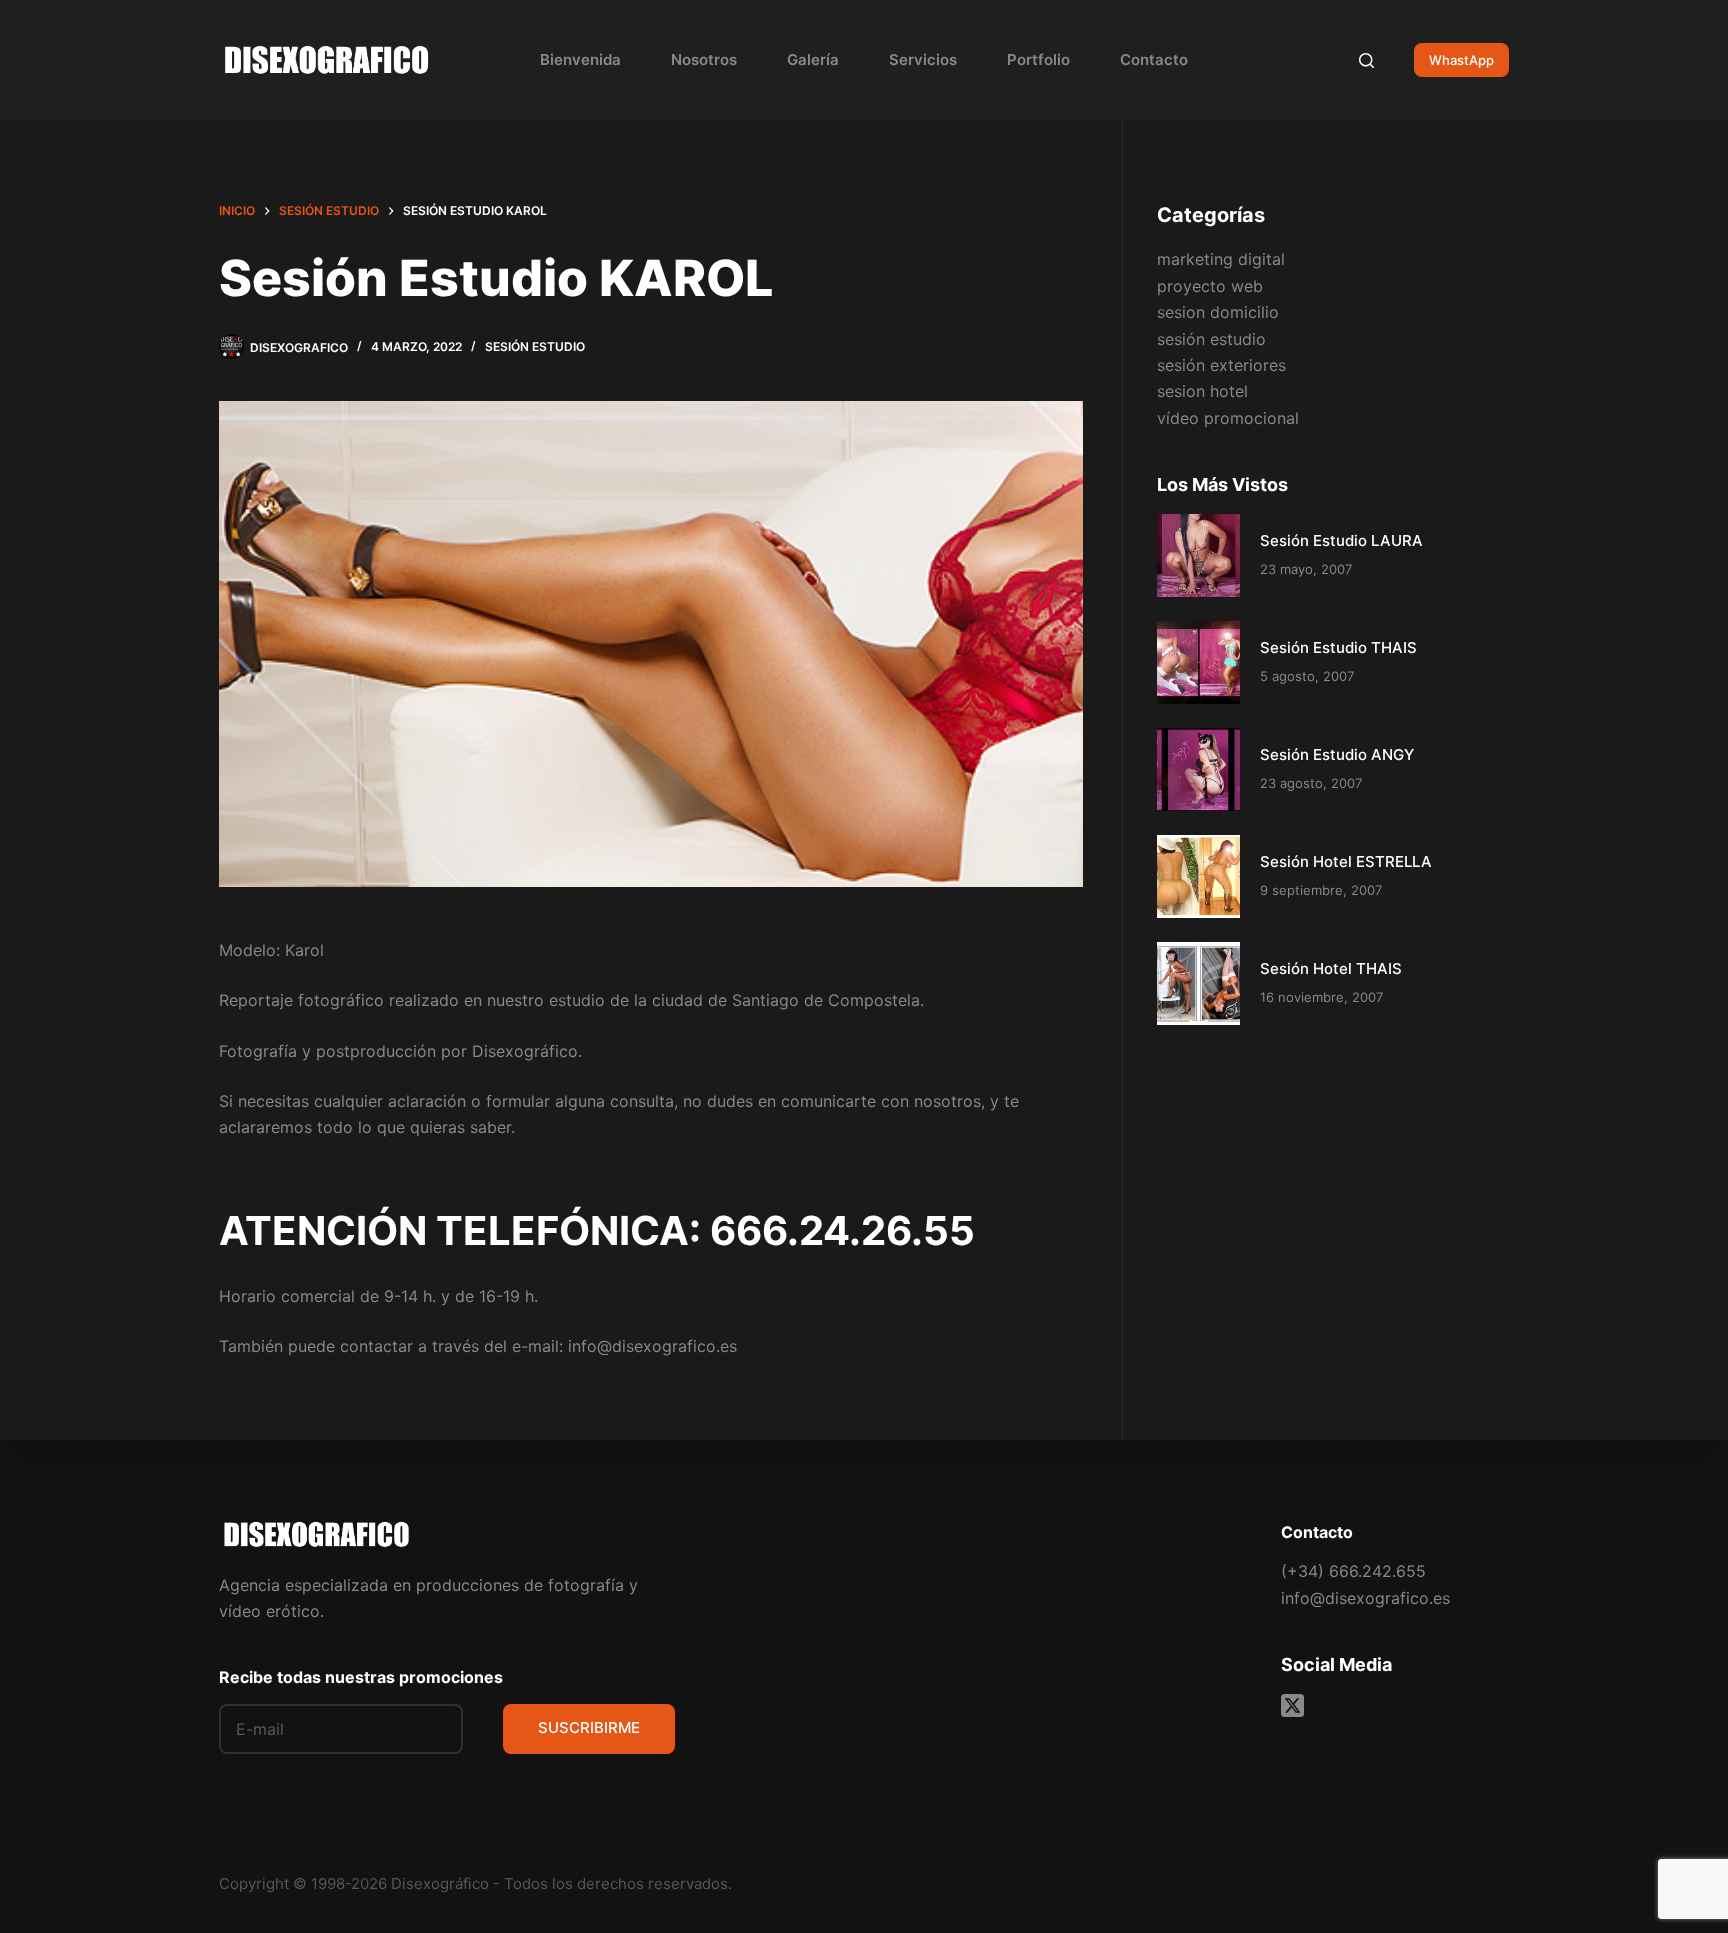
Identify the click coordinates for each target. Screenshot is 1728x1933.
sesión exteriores (1221, 365)
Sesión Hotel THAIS (1331, 967)
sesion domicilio (1218, 312)
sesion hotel (1202, 391)
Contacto (1154, 59)
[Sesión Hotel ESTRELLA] (1198, 875)
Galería (813, 59)
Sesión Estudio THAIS (1338, 646)
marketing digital (1221, 259)
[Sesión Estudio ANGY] (1198, 768)
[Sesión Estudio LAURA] (1198, 554)
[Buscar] (1366, 60)
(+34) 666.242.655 (1353, 1571)
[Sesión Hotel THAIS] (1198, 982)
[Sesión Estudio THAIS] (1198, 661)
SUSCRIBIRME (589, 1727)
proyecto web (1210, 285)
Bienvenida (580, 59)
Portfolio (1038, 59)
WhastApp (1461, 60)
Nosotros (704, 59)
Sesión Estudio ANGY (1337, 753)
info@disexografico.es (1365, 1598)
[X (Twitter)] (1292, 1705)
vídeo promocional (1228, 417)
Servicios (923, 59)
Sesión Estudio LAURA (1341, 539)
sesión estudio (535, 346)
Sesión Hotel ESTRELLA (1346, 860)
